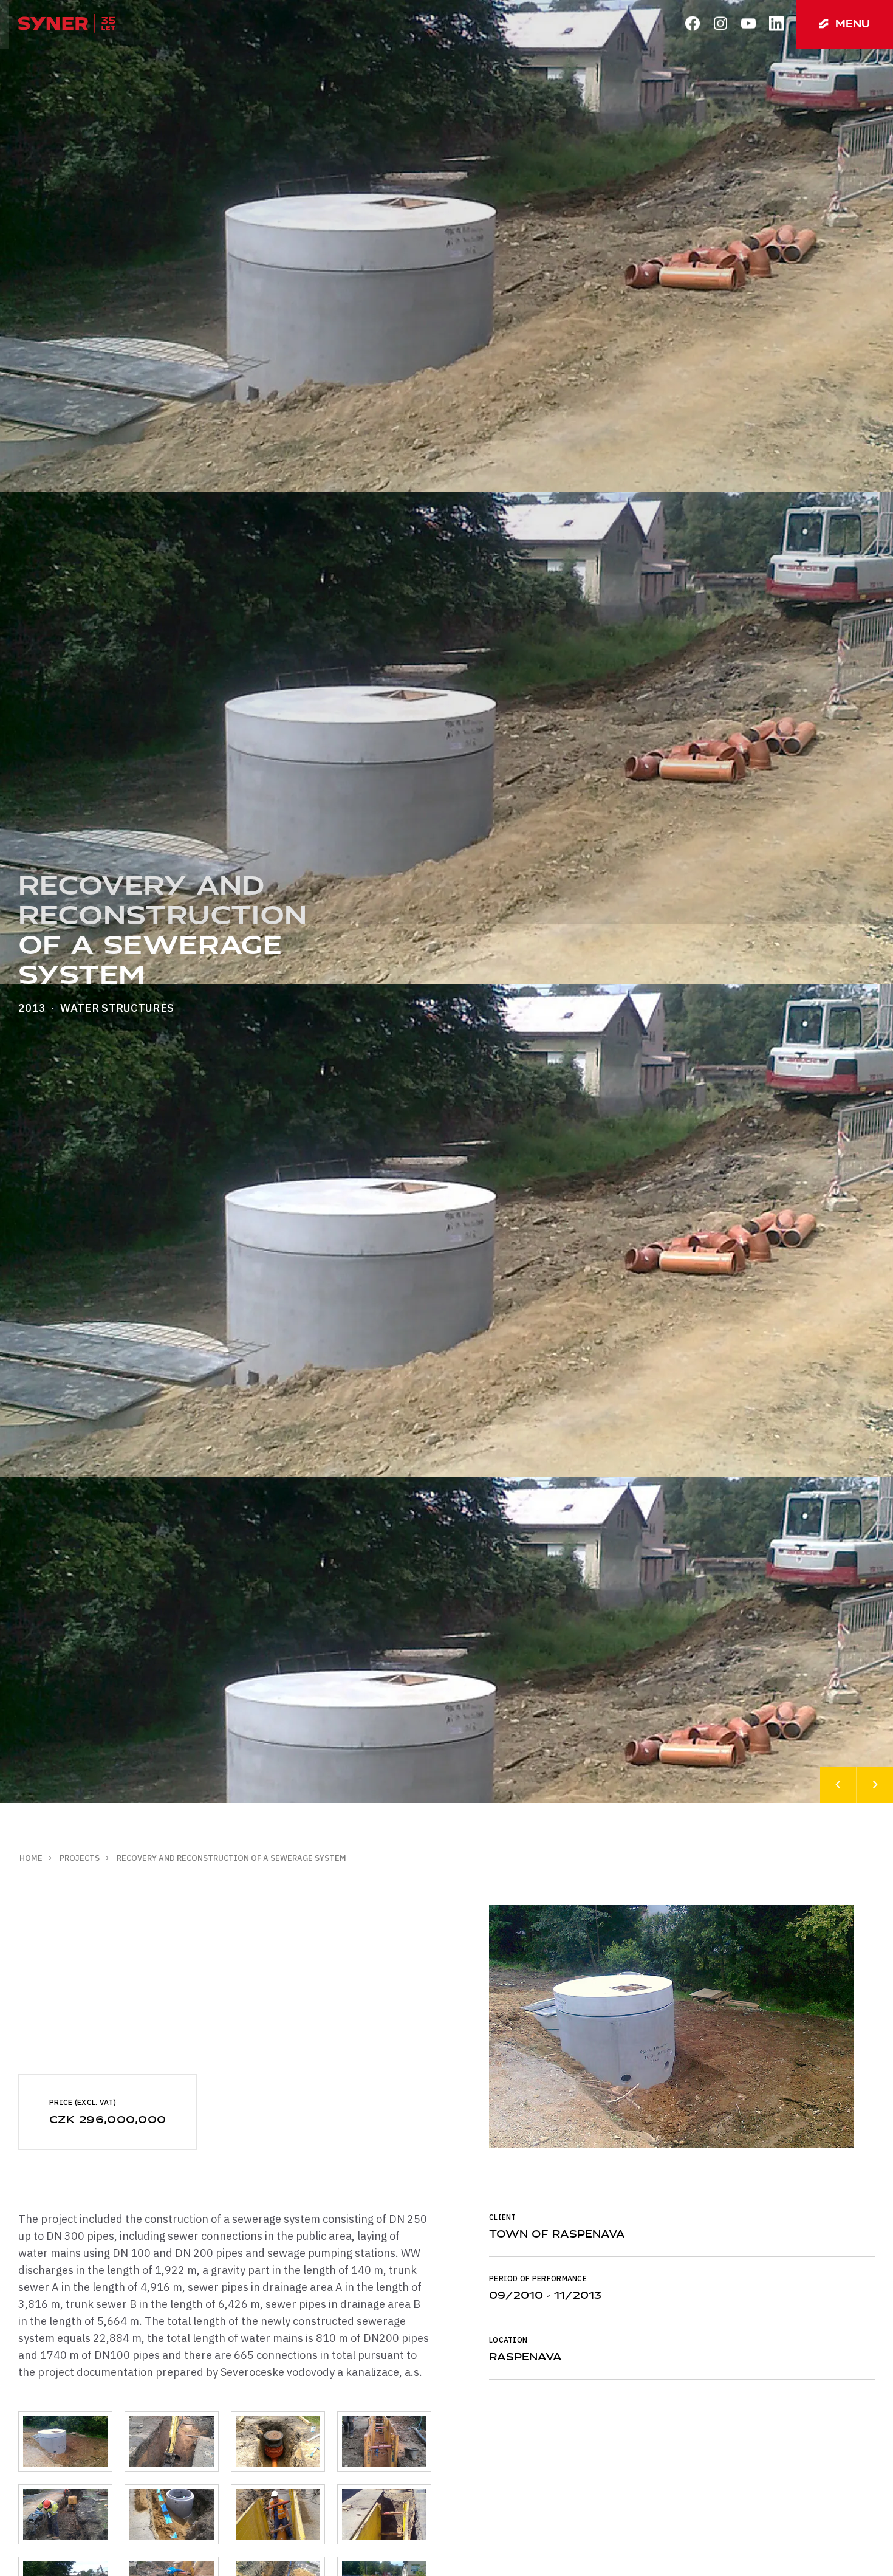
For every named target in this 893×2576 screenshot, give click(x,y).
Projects (80, 1858)
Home (31, 1858)
